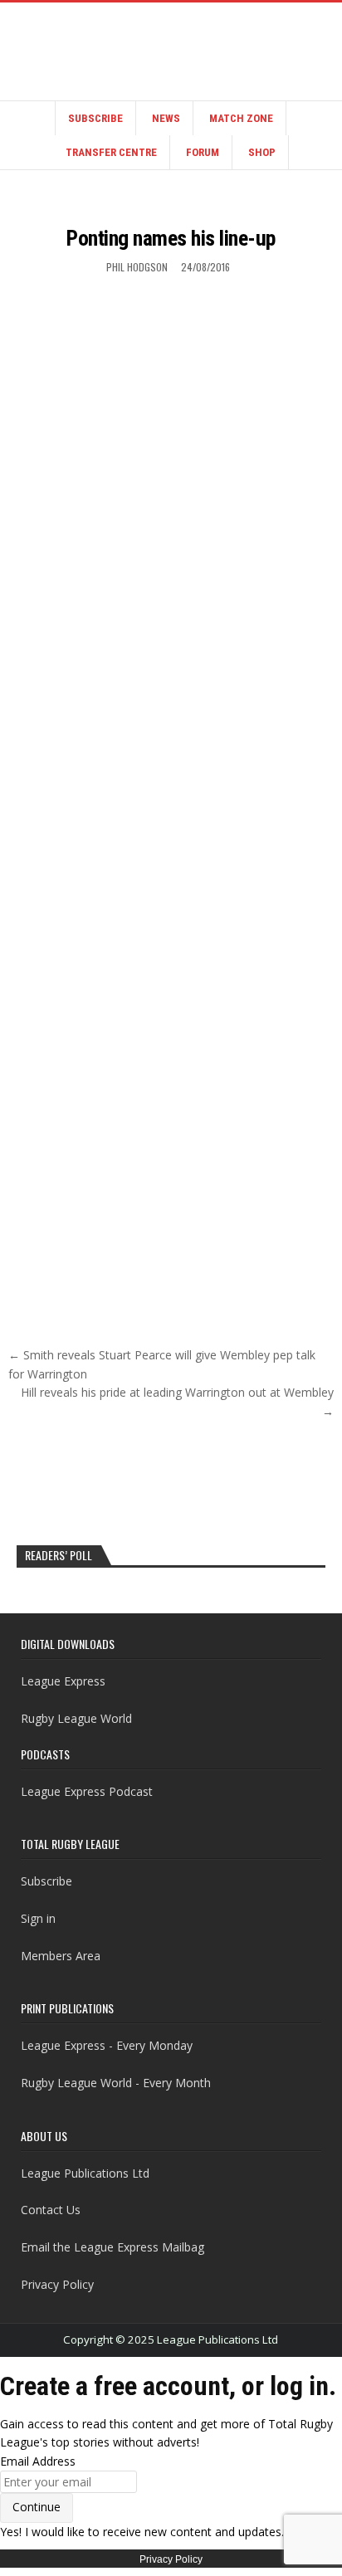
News (166, 118)
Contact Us (51, 2210)
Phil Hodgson (137, 267)
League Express (63, 1681)
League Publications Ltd (85, 2173)
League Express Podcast (87, 1791)
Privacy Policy (57, 2284)
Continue (37, 2507)
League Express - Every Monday (107, 2045)
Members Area (61, 1956)
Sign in (38, 1918)
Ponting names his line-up (171, 238)
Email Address (38, 2461)
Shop (262, 152)
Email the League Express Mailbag (112, 2247)
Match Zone (241, 118)
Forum (203, 152)
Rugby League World (76, 1718)
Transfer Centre (111, 152)
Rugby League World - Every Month (116, 2083)
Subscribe (95, 118)
